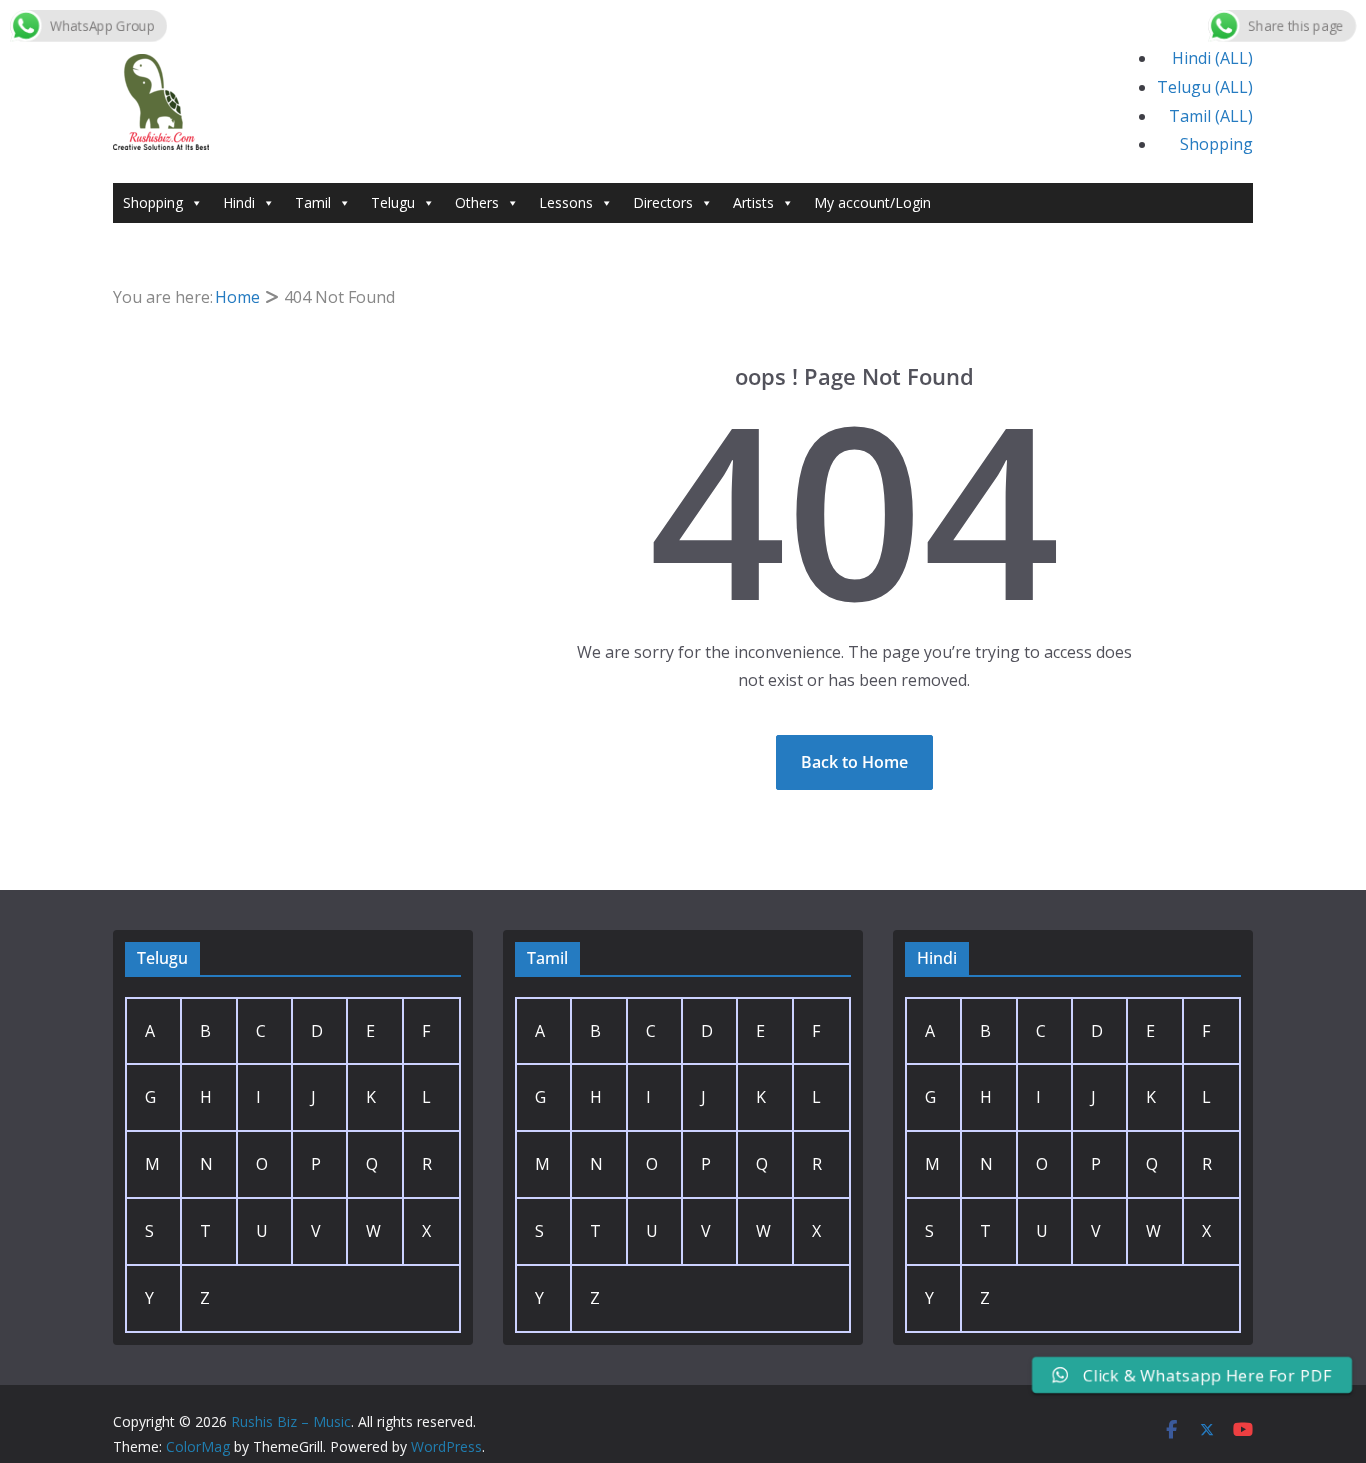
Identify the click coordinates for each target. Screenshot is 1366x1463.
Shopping (1216, 144)
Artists (753, 202)
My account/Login (872, 202)
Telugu (393, 202)
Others (477, 202)
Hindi (239, 202)
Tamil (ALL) (1211, 116)
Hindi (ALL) (1212, 58)
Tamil (313, 202)
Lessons (566, 202)
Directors (663, 202)
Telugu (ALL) (1205, 87)
